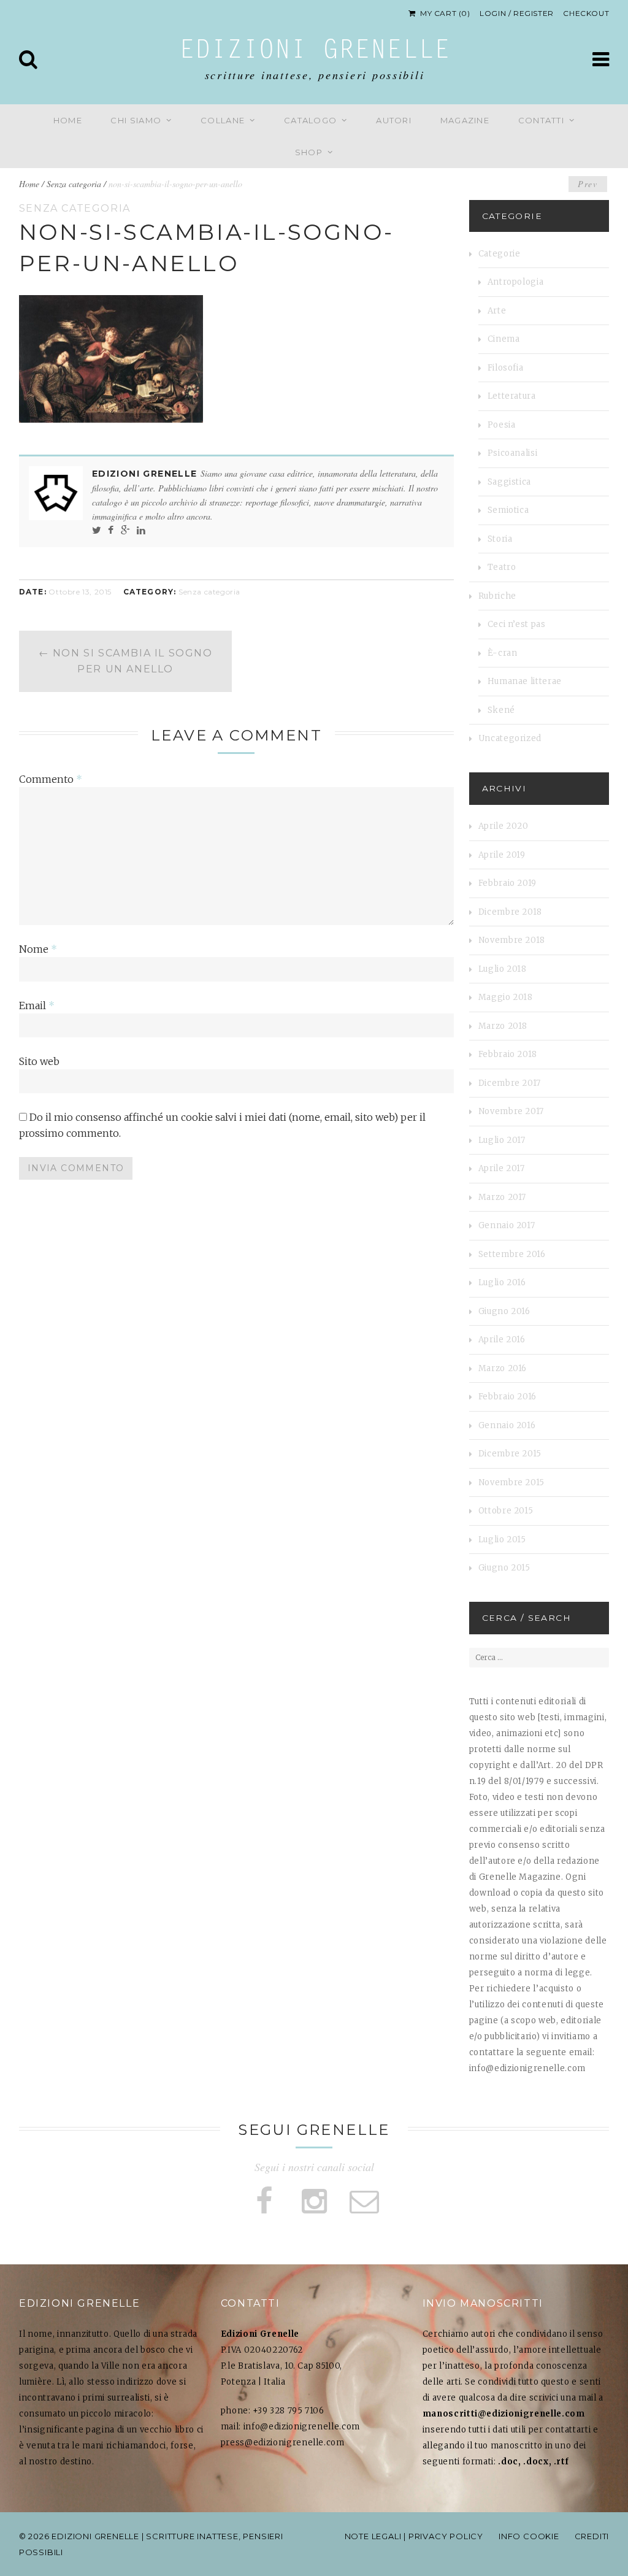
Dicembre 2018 (510, 912)
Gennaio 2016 (507, 1425)
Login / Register (517, 13)
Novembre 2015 (511, 1482)
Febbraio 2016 (507, 1397)
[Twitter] (97, 530)
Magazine (465, 120)
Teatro (502, 567)
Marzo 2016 (503, 1368)
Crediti (592, 2536)
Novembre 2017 (511, 1111)
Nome (38, 949)
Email (37, 1005)
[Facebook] (111, 530)
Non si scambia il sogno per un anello (126, 661)
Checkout (586, 13)
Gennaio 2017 (507, 1225)
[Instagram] (314, 2201)
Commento (51, 779)
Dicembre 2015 (510, 1454)
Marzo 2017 (503, 1197)
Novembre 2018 (512, 940)
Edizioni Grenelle (315, 52)
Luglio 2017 (502, 1140)
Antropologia (516, 282)
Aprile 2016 (502, 1340)
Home (68, 120)
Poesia (502, 425)
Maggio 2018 (506, 997)
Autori (394, 120)
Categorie (500, 254)
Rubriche (497, 596)
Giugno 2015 (504, 1568)
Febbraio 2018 (508, 1054)
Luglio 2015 (502, 1540)
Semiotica (508, 510)
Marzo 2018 (503, 1026)
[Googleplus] (125, 530)
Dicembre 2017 (510, 1083)
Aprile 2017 (502, 1168)
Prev (588, 184)
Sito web (39, 1061)
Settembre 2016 (512, 1254)
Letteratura (512, 396)
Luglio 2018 (503, 969)
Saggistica (510, 482)
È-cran (503, 653)
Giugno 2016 (504, 1311)
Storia (500, 539)
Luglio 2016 (502, 1282)
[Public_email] (364, 2201)
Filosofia (506, 368)
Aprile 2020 (504, 826)
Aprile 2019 (502, 855)
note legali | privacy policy (414, 2536)
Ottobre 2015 (506, 1511)
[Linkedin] (141, 530)
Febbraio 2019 (507, 883)
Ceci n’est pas (517, 624)
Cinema (504, 339)
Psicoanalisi (513, 453)
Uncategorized (510, 738)
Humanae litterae (525, 681)
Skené (501, 710)
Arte (497, 311)
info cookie (529, 2536)
